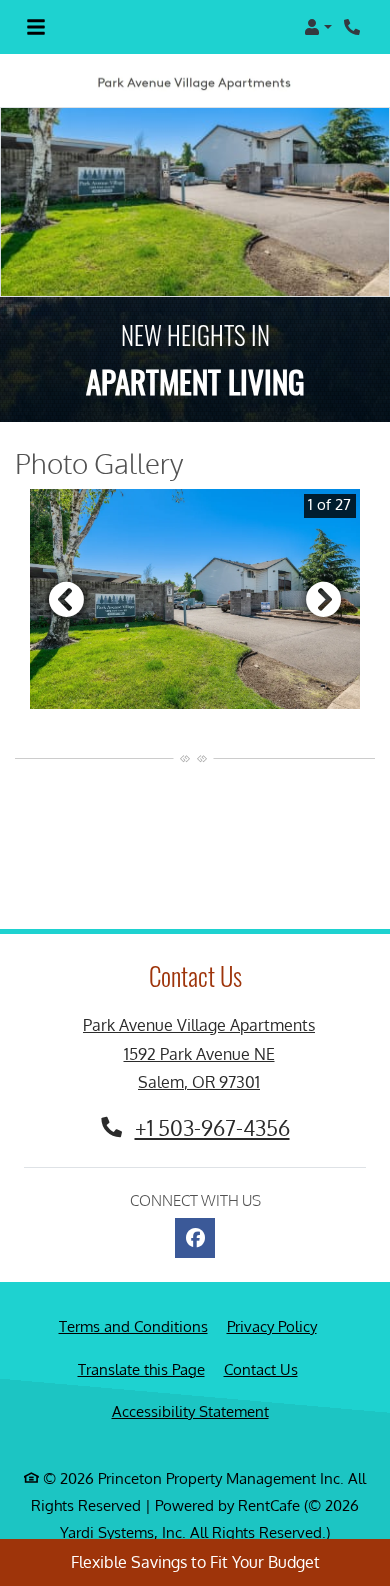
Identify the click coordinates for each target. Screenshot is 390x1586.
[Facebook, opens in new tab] (195, 1238)
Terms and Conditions (133, 1326)
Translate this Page (141, 1369)
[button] (318, 27)
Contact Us (261, 1369)
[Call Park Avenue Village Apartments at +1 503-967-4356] (354, 27)
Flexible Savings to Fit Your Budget (195, 1562)
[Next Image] (324, 599)
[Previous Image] (66, 599)
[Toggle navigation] (36, 27)
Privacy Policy (272, 1326)
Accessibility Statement (190, 1411)
